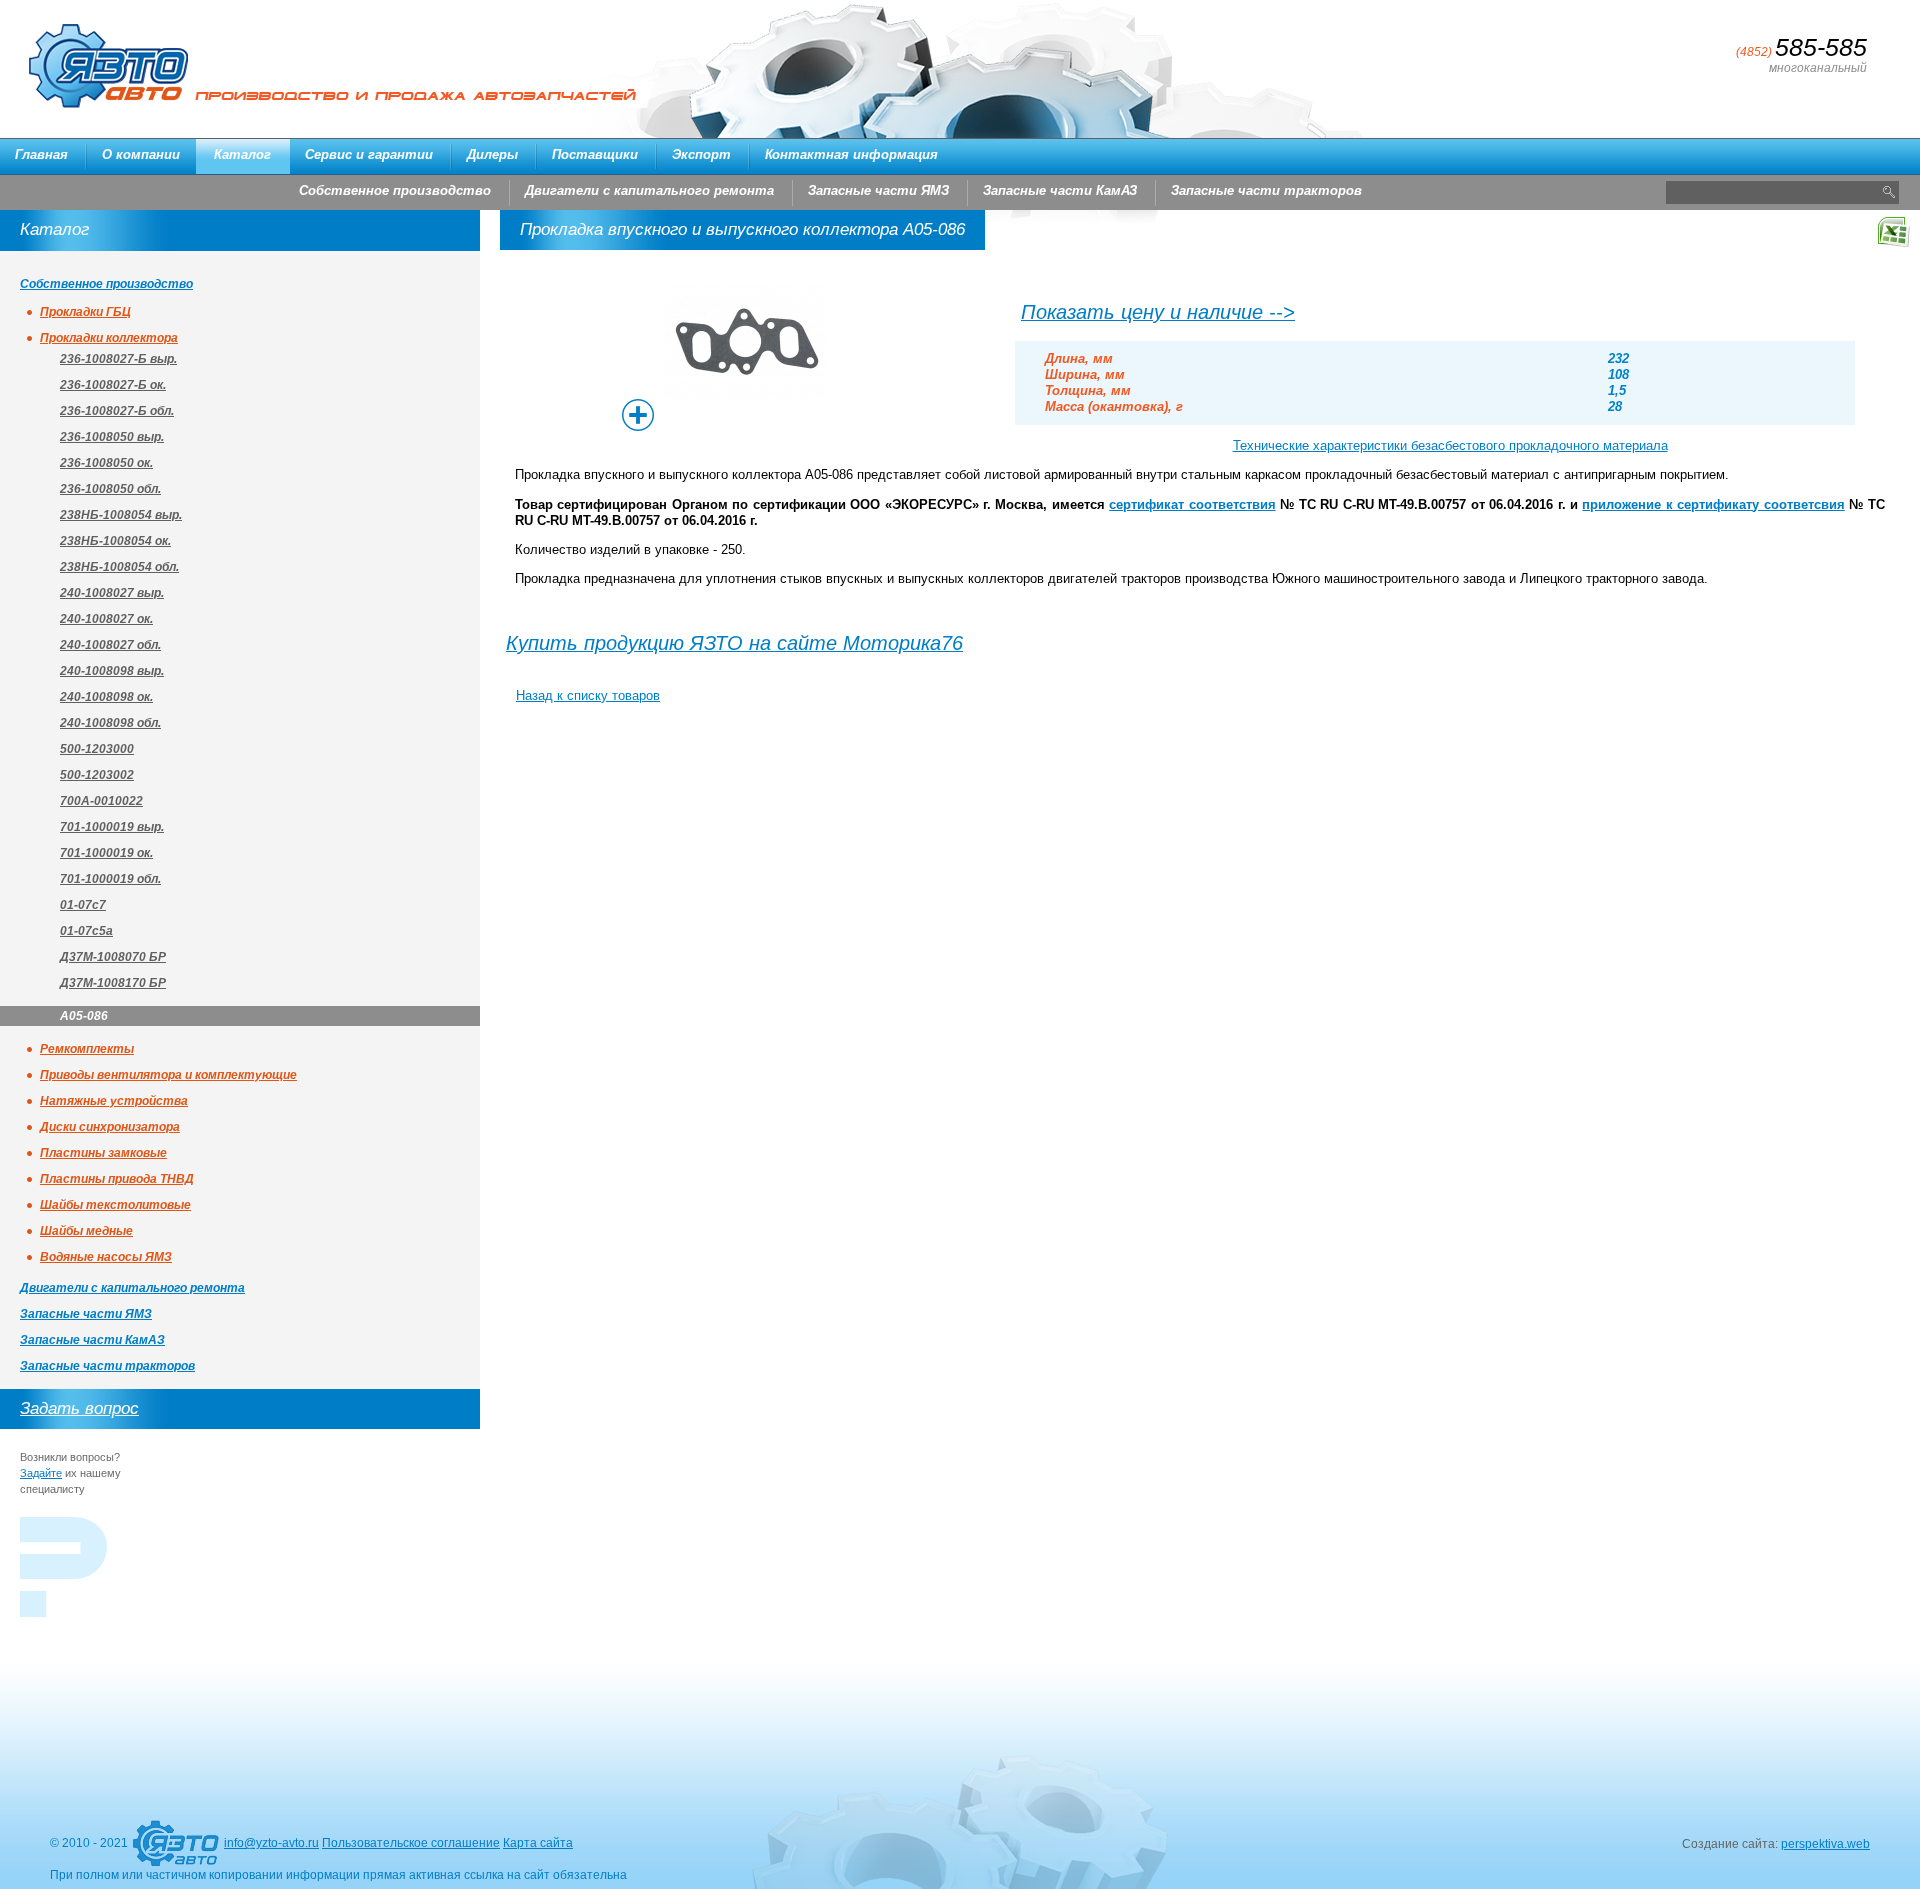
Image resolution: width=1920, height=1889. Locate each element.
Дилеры (492, 154)
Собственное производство (395, 190)
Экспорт (701, 154)
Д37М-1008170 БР (113, 983)
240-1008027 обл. (110, 645)
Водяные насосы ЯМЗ (106, 1257)
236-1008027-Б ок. (113, 385)
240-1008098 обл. (110, 723)
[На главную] (176, 1852)
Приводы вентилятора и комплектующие (168, 1075)
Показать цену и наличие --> (1158, 312)
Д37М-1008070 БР (113, 957)
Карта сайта (538, 1843)
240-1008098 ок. (106, 697)
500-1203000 (97, 749)
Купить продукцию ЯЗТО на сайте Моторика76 (734, 643)
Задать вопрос (79, 1408)
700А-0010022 (101, 801)
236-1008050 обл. (110, 489)
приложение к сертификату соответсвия (1713, 504)
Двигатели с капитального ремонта (649, 190)
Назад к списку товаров (588, 695)
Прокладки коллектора (109, 338)
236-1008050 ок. (106, 463)
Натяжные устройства (114, 1101)
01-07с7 (83, 905)
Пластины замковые (103, 1153)
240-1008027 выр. (112, 593)
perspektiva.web (1825, 1844)
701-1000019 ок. (106, 853)
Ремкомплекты (87, 1049)
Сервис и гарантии (369, 154)
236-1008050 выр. (112, 437)
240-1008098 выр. (112, 671)
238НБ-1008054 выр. (121, 515)
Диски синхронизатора (110, 1127)
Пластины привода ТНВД (117, 1179)
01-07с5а (86, 931)
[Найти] (1888, 192)
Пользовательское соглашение (411, 1843)
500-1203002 (97, 775)
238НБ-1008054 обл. (119, 567)
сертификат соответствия (1192, 504)
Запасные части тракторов (1266, 190)
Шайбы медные (86, 1231)
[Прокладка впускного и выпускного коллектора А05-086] (745, 390)
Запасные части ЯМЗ (878, 190)
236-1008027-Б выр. (118, 359)
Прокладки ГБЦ (85, 312)
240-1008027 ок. (106, 619)
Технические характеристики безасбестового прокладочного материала (1450, 445)
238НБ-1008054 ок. (115, 541)
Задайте (41, 1473)
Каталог (242, 154)
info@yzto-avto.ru (271, 1843)
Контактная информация (851, 154)
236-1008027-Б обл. (117, 411)
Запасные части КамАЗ (1060, 190)
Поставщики (595, 154)
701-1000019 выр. (112, 827)
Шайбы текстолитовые (115, 1205)
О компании (141, 154)
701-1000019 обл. (110, 879)
